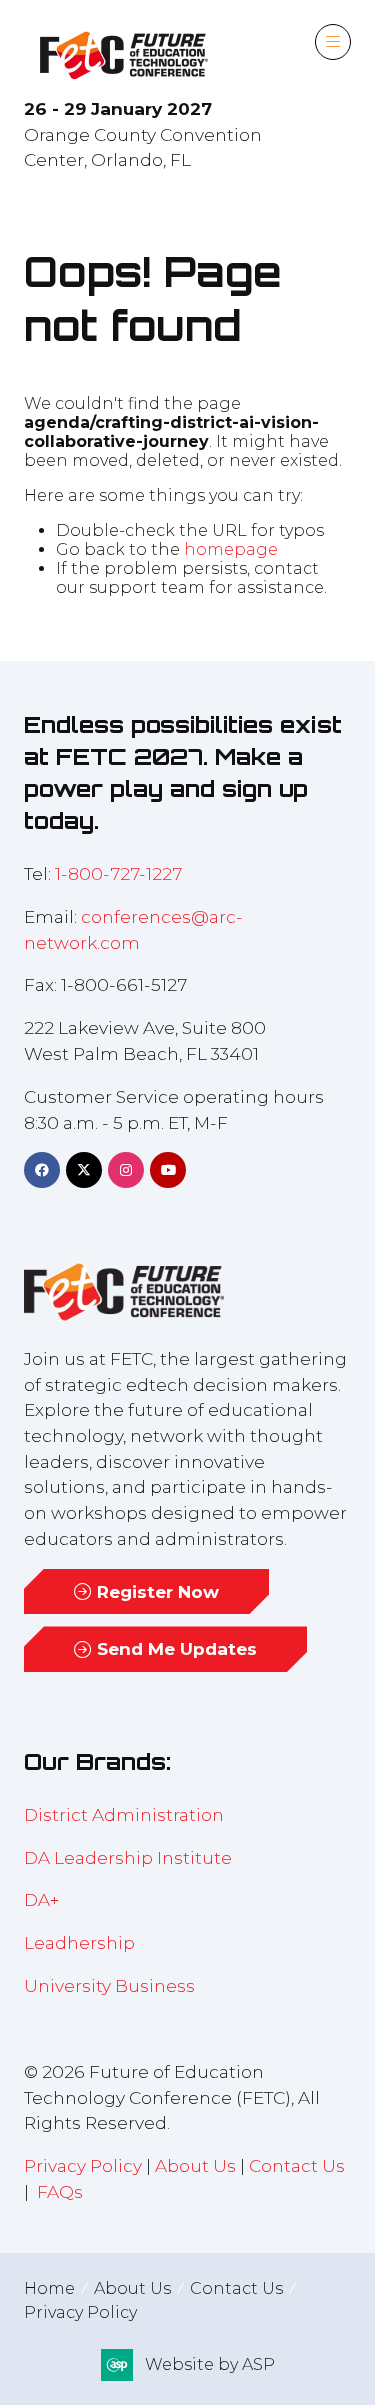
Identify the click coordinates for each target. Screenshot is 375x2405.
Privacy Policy (83, 2165)
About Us (195, 2165)
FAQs (60, 2191)
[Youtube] (168, 1170)
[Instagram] (126, 1170)
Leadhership (79, 1942)
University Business (109, 1985)
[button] (333, 42)
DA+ (41, 1899)
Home (49, 2288)
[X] (84, 1170)
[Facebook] (42, 1170)
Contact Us (297, 2165)
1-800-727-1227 (118, 873)
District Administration (124, 1814)
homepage (231, 549)
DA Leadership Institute (130, 1857)
